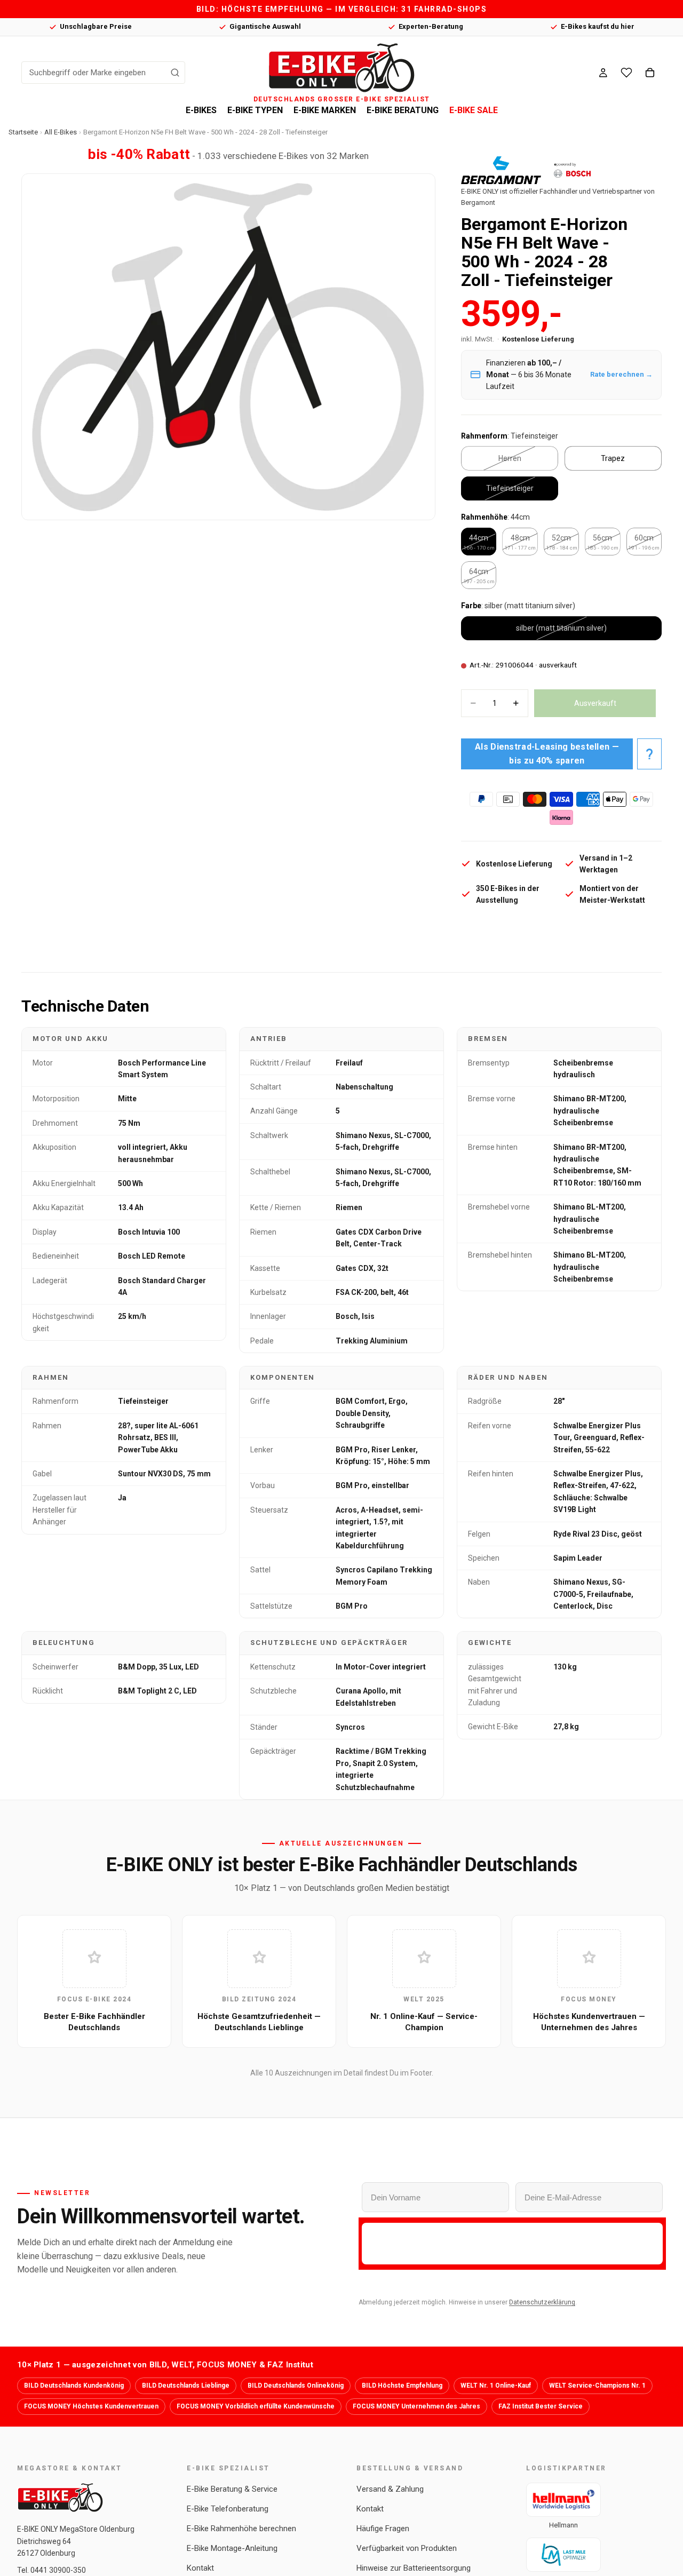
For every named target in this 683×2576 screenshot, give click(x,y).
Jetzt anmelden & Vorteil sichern (512, 2243)
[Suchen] (175, 73)
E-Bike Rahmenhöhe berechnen (241, 2529)
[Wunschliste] (626, 73)
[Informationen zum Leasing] (649, 754)
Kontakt (200, 2568)
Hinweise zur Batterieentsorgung (414, 2568)
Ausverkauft (595, 703)
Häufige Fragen (383, 2529)
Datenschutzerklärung (542, 2302)
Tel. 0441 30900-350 (51, 2570)
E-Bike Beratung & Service (232, 2489)
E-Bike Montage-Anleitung (232, 2548)
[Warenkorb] (650, 73)
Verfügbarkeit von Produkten (407, 2548)
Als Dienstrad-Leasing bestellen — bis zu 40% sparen (547, 754)
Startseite (23, 132)
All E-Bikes (61, 132)
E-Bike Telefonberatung (228, 2509)
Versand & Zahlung (390, 2489)
